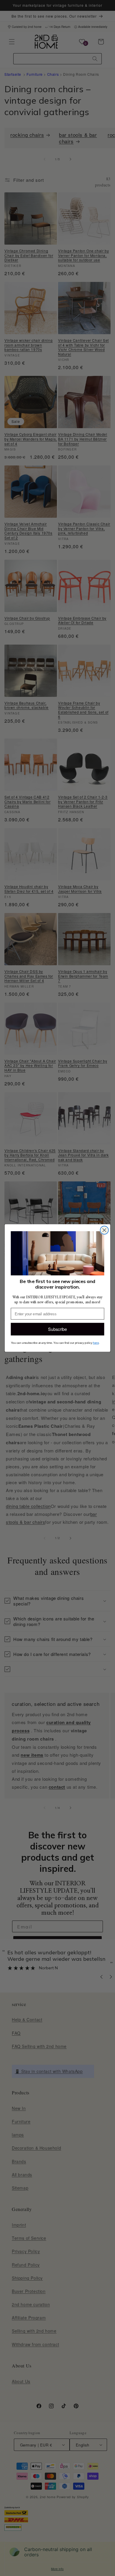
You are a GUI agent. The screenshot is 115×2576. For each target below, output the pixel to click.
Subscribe (57, 1329)
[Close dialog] (104, 1230)
